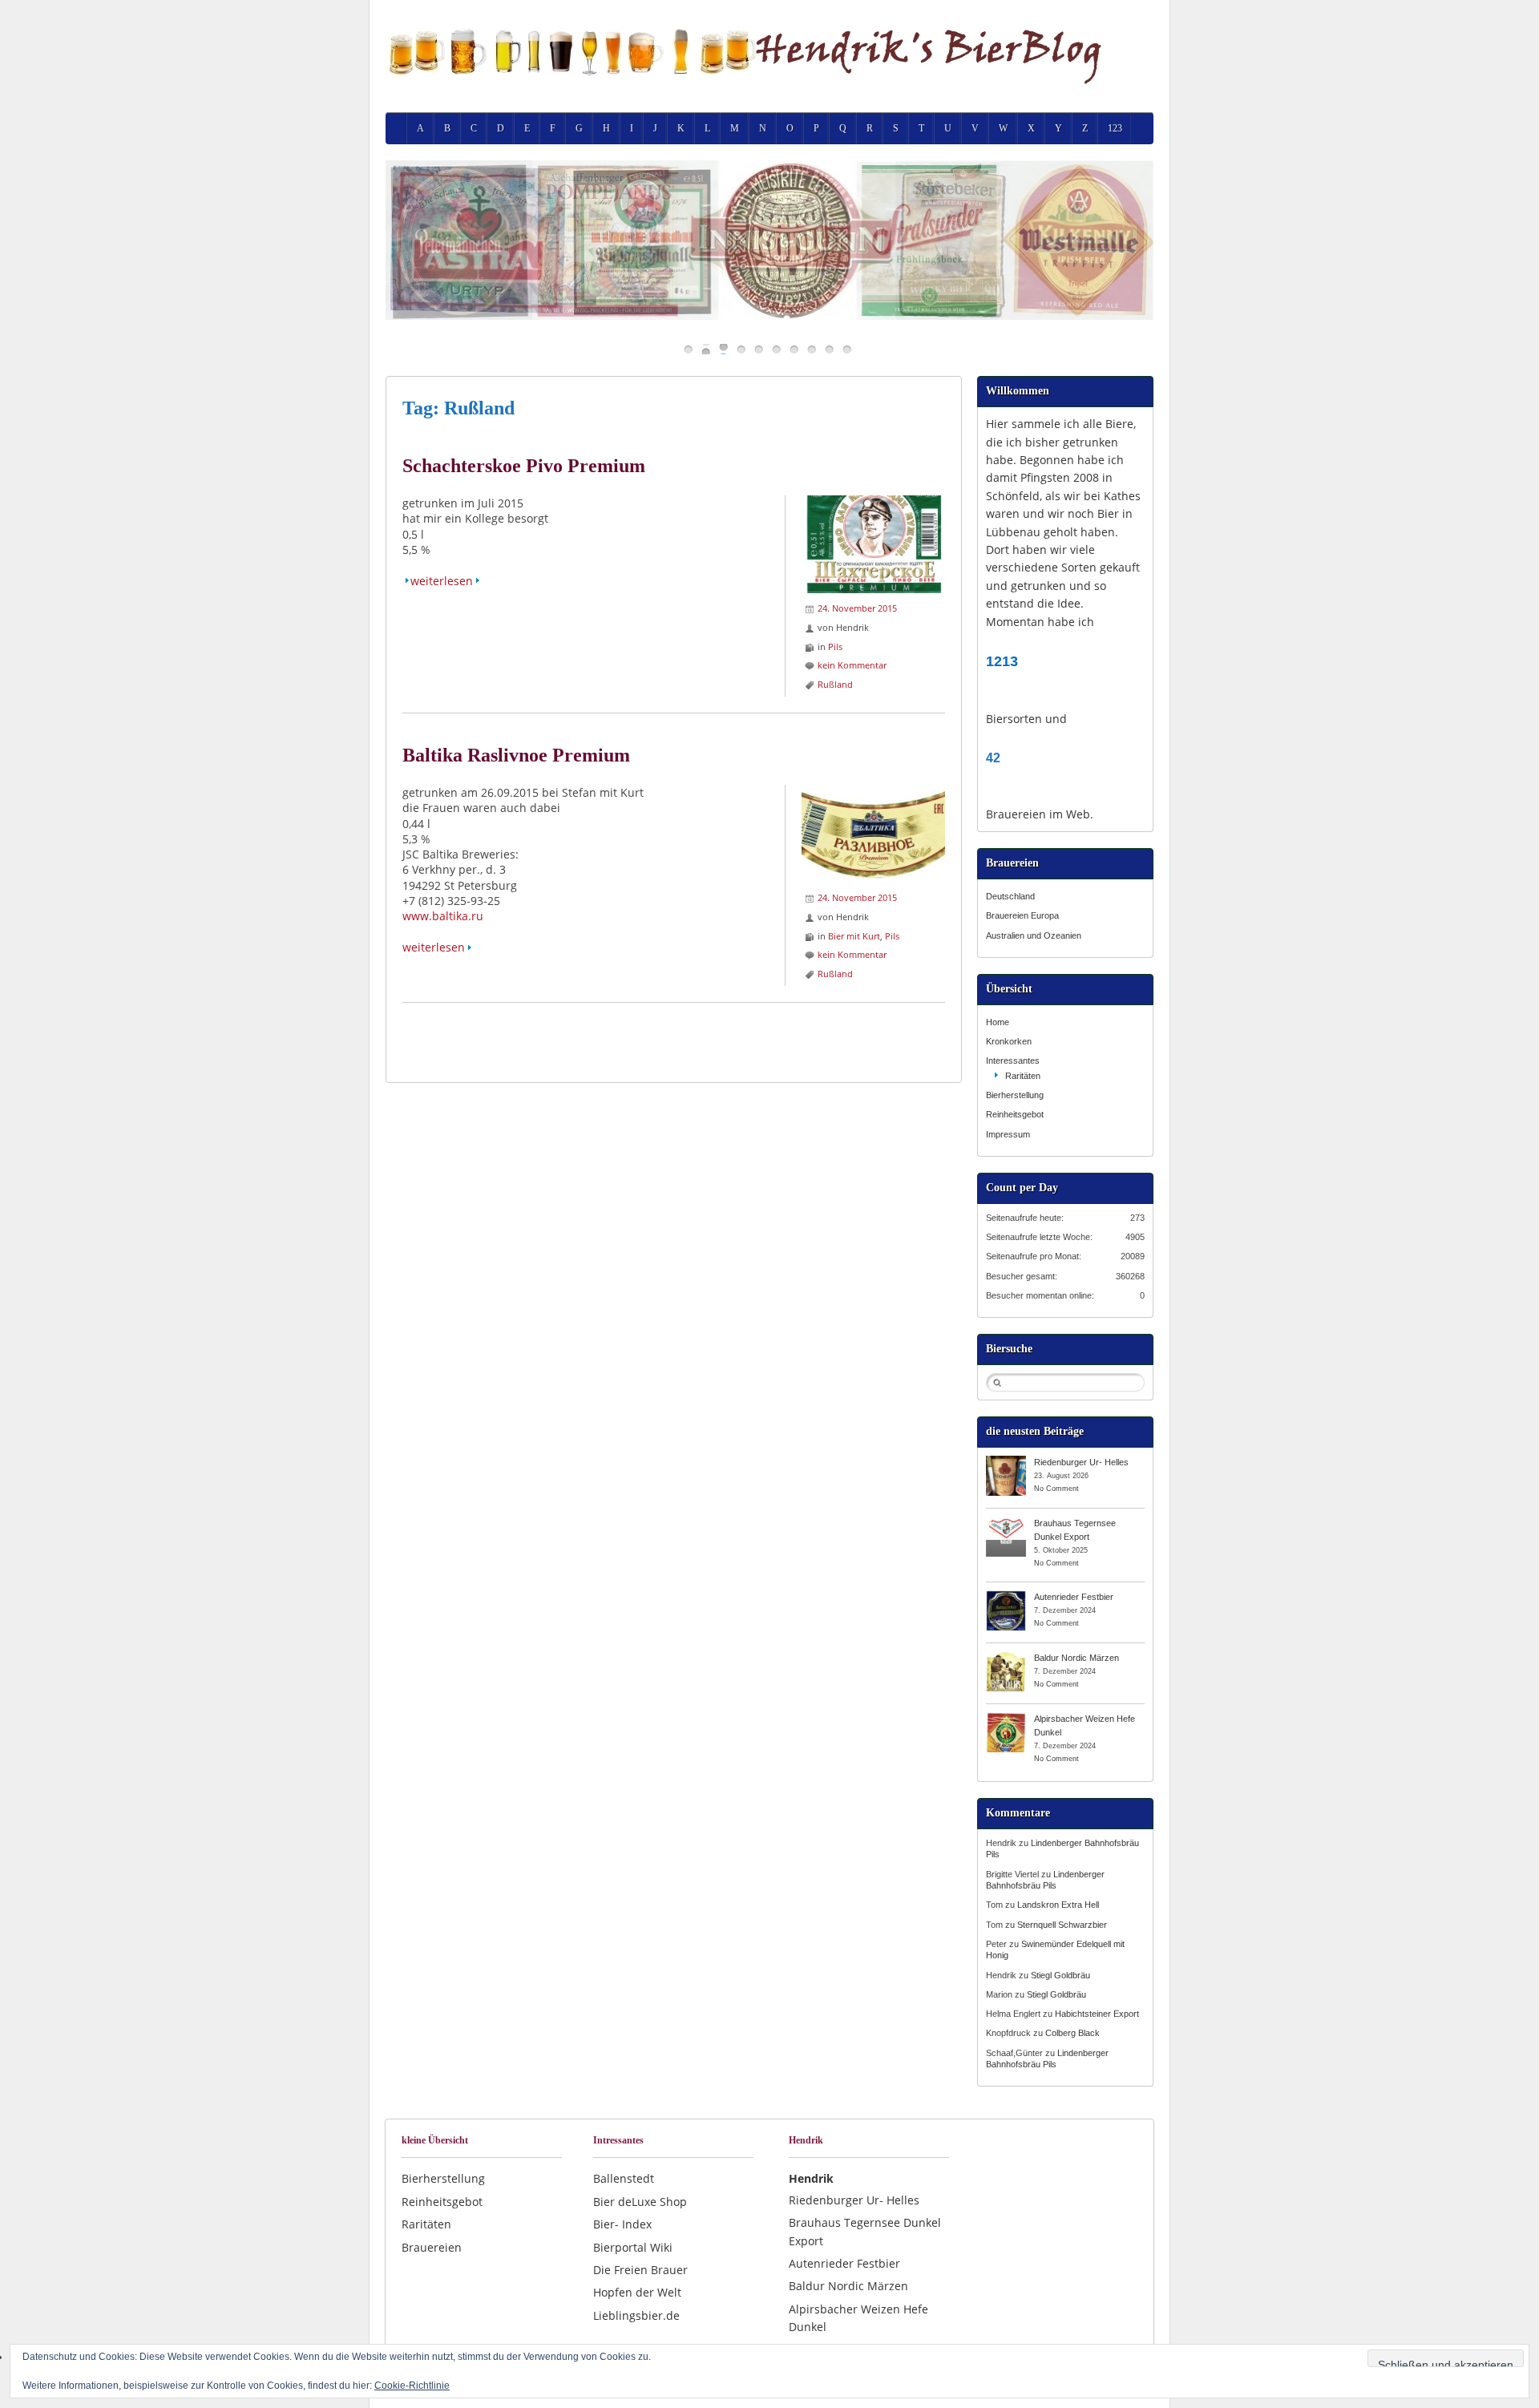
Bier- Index (622, 2224)
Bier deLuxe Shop (640, 2202)
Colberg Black (1072, 2033)
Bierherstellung (1015, 1095)
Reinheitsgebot (1015, 1114)
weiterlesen (442, 581)
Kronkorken (1009, 1041)
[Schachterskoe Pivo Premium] (873, 503)
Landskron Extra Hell (1058, 1905)
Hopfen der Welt (637, 2292)
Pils (835, 646)
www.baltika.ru (443, 916)
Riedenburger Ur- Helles (1081, 1462)
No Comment (1056, 1489)
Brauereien (432, 2247)
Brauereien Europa (1022, 915)
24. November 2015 (857, 608)
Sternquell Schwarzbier (1062, 1925)
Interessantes (1013, 1061)
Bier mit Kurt (854, 936)
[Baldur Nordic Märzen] (1006, 1657)
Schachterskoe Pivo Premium (524, 466)
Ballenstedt (624, 2178)
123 (1115, 128)
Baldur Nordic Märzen (1076, 1658)
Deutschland (1010, 896)
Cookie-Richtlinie (412, 2386)
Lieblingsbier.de (636, 2315)
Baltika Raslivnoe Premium (516, 755)
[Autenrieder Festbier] (1006, 1596)
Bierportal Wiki (633, 2247)
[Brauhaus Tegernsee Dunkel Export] (1006, 1522)
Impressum (1008, 1134)
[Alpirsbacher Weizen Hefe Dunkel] (1006, 1718)
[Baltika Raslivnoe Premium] (873, 792)
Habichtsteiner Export (1097, 2014)
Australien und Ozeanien (1034, 935)
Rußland (835, 684)
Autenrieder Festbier (1074, 1597)
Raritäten (1023, 1076)
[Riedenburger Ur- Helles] (1006, 1461)
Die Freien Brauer (640, 2270)
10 (847, 349)
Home (998, 1022)
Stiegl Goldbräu (1060, 1975)
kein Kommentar (852, 665)
